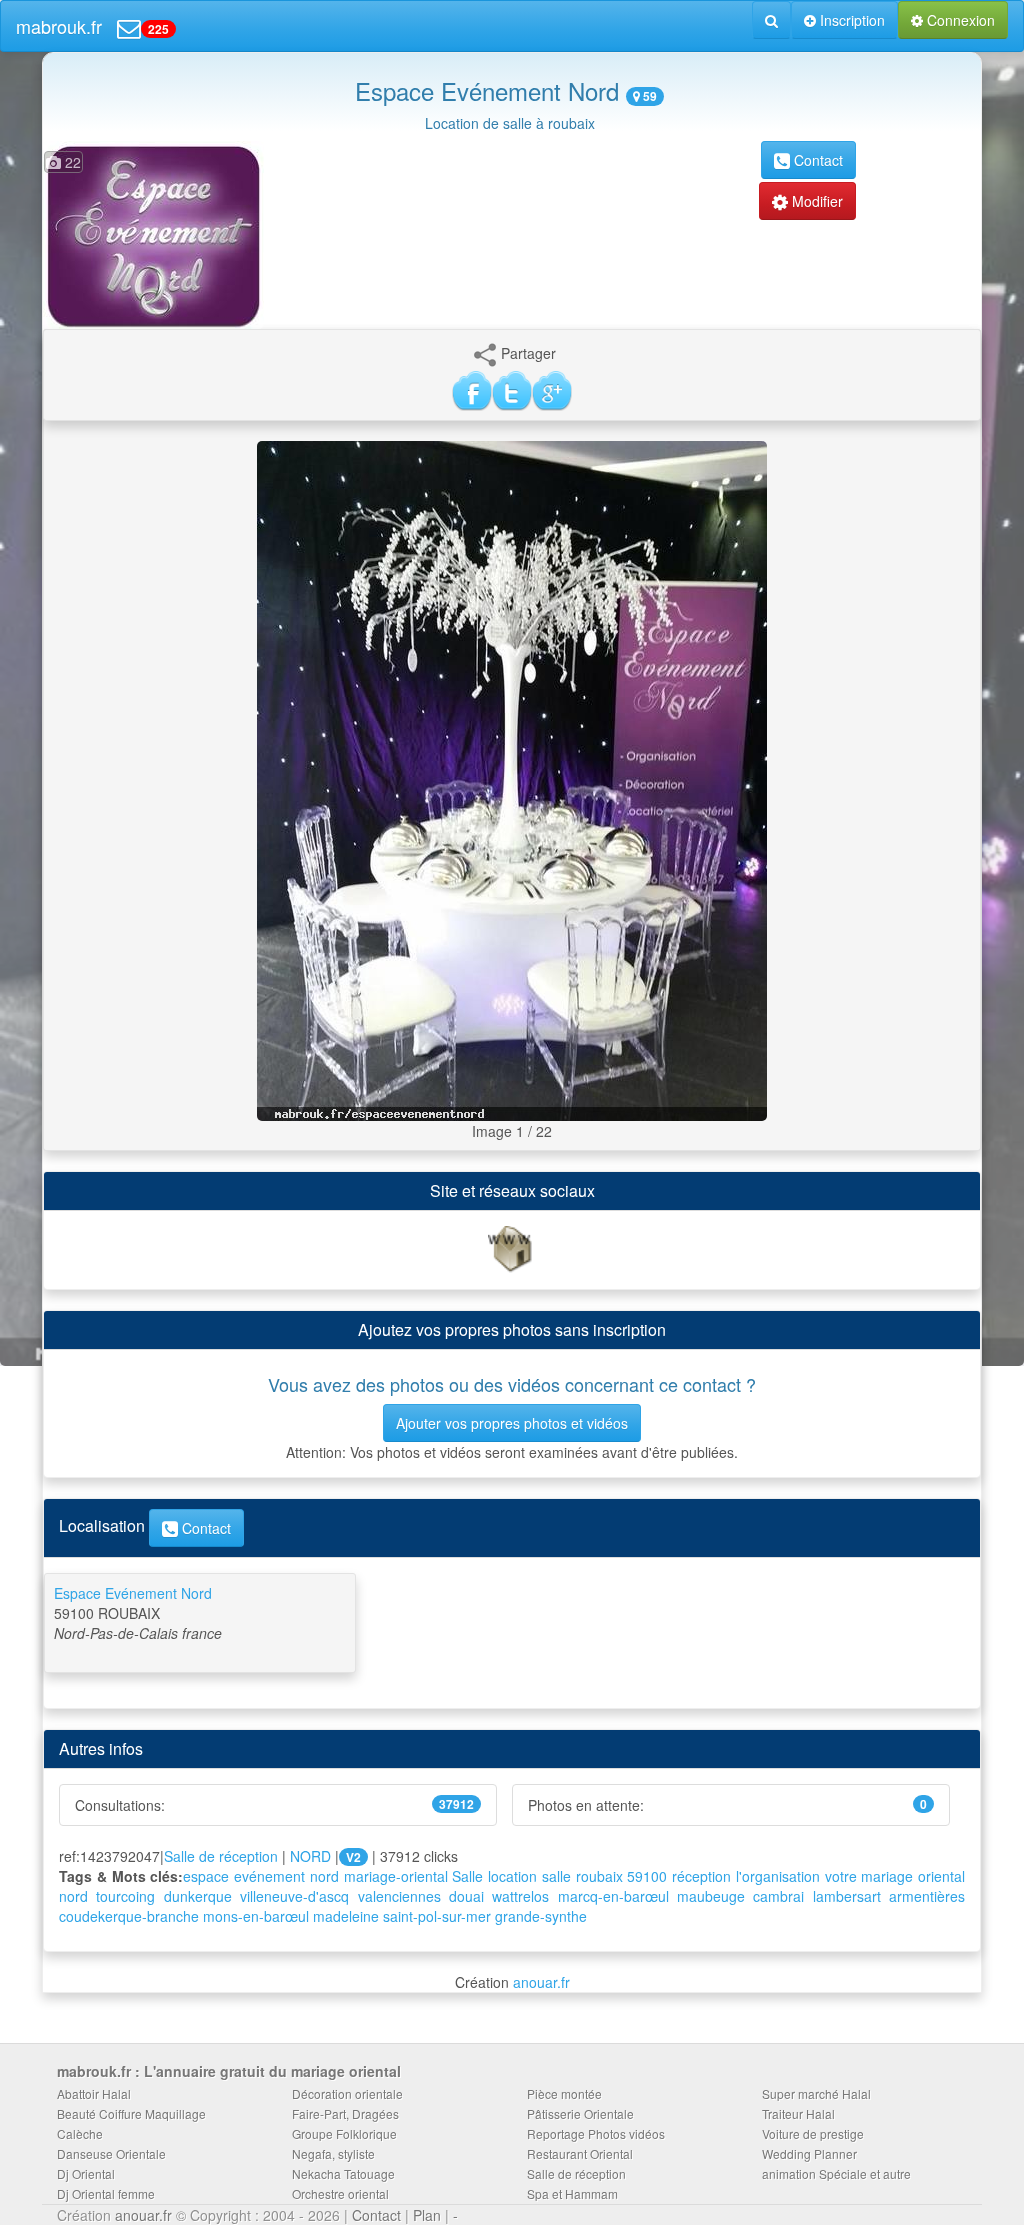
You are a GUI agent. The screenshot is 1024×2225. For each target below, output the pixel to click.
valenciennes (399, 1896)
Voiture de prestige (813, 2133)
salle (556, 1876)
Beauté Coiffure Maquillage (131, 2113)
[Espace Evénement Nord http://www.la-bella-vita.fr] (512, 1248)
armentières (927, 1896)
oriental (941, 1876)
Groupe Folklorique (344, 2133)
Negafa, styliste (333, 2153)
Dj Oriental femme (106, 2193)
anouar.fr (541, 1982)
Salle (467, 1876)
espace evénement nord (261, 1876)
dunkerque (198, 1896)
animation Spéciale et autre (836, 2173)
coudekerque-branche (129, 1916)
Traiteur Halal (798, 2113)
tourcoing (125, 1896)
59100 (647, 1876)
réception (701, 1876)
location (512, 1876)
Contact (816, 160)
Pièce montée (564, 2093)
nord (73, 1896)
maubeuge (711, 1896)
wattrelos (520, 1896)
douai (466, 1896)
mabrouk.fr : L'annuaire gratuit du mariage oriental (229, 2071)
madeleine (346, 1916)
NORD (310, 1856)
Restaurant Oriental (580, 2153)
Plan (427, 2215)
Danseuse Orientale (111, 2153)
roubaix (599, 1876)
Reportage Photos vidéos (596, 2133)
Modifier (815, 201)
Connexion (959, 20)
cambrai (778, 1896)
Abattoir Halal (94, 2093)
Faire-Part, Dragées (345, 2113)
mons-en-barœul (256, 1916)
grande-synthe (541, 1916)
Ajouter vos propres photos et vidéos (512, 1423)
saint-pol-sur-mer (437, 1916)
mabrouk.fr (59, 26)
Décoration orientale (347, 2093)
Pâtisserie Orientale (580, 2113)
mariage (887, 1876)
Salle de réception (221, 1856)
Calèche (80, 2133)
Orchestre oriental (340, 2193)
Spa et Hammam (572, 2193)
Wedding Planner (809, 2153)
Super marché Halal (816, 2093)
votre (841, 1876)
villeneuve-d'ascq (294, 1896)
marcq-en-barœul (613, 1896)
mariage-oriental (396, 1876)
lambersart (847, 1896)
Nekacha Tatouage (343, 2173)
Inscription (850, 20)
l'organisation (778, 1876)
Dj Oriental (86, 2173)
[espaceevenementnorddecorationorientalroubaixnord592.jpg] (512, 779)
